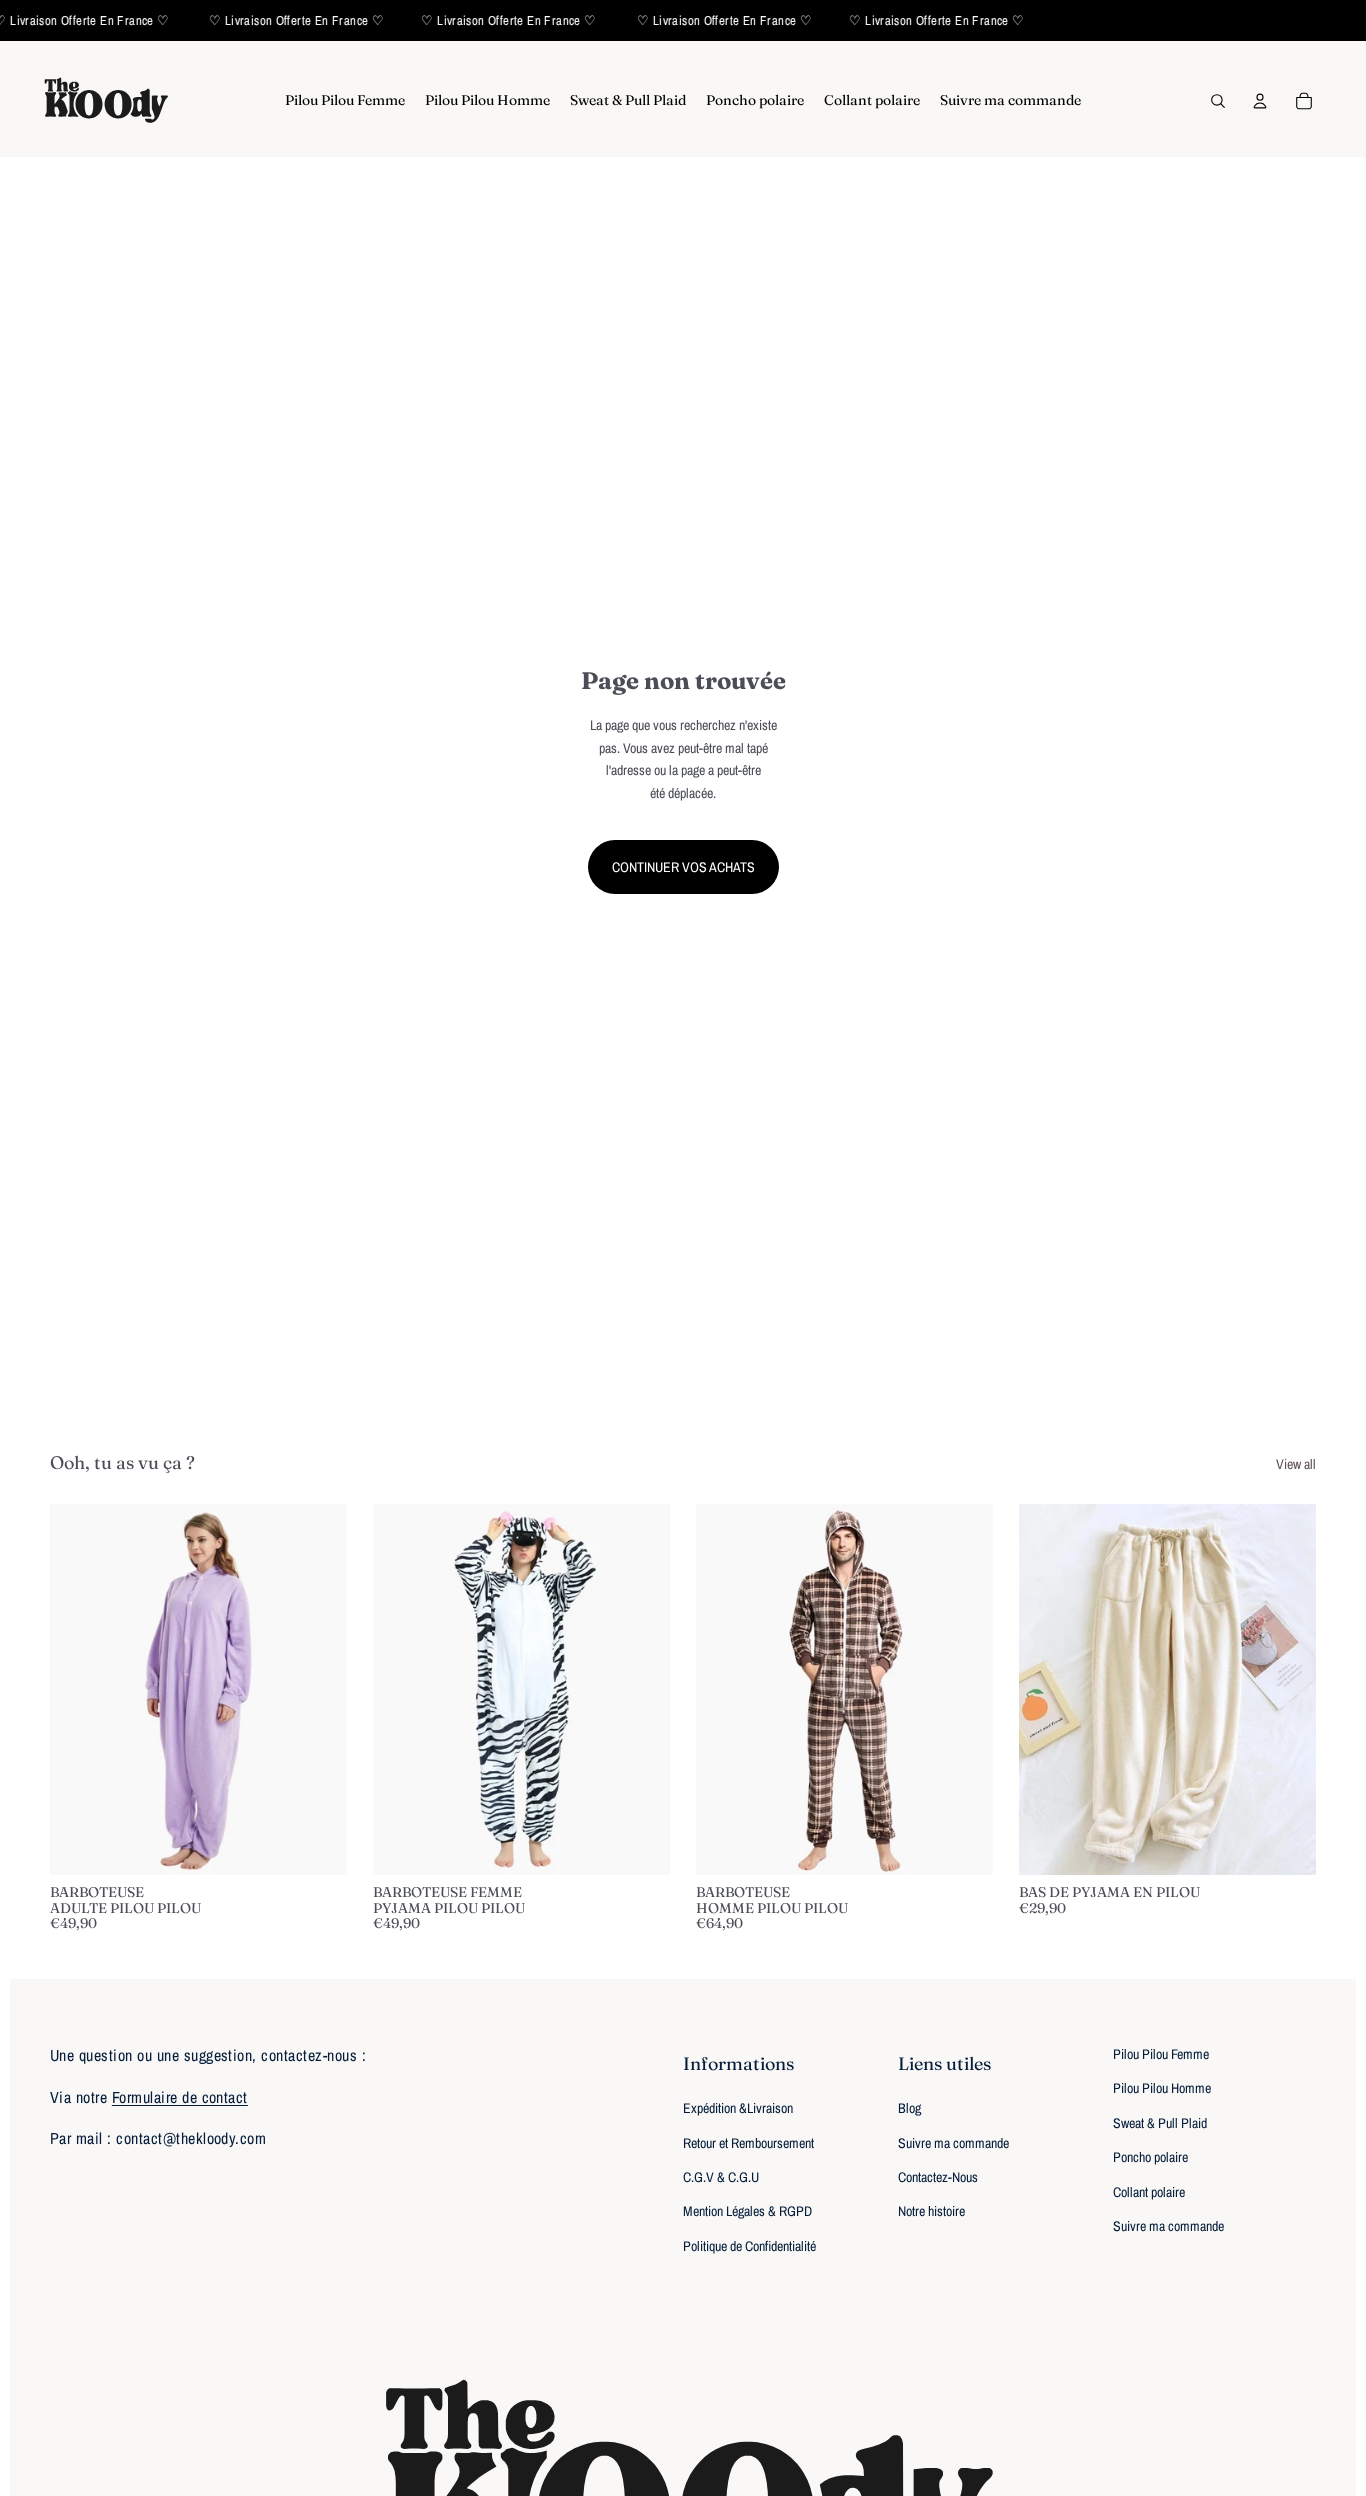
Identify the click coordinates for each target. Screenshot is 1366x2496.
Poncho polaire (1150, 2157)
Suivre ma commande (953, 2143)
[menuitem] (345, 101)
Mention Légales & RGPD (747, 2211)
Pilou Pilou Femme (1161, 2054)
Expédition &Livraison (738, 2108)
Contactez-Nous (938, 2177)
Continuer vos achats (683, 867)
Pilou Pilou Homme (1162, 2088)
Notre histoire (931, 2211)
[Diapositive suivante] (317, 1689)
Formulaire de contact (180, 2097)
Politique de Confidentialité (749, 2246)
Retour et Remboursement (748, 2143)
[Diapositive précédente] (80, 1689)
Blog (909, 2108)
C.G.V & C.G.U (721, 2177)
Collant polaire (1149, 2192)
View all (1296, 1464)
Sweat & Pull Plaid (1160, 2123)
